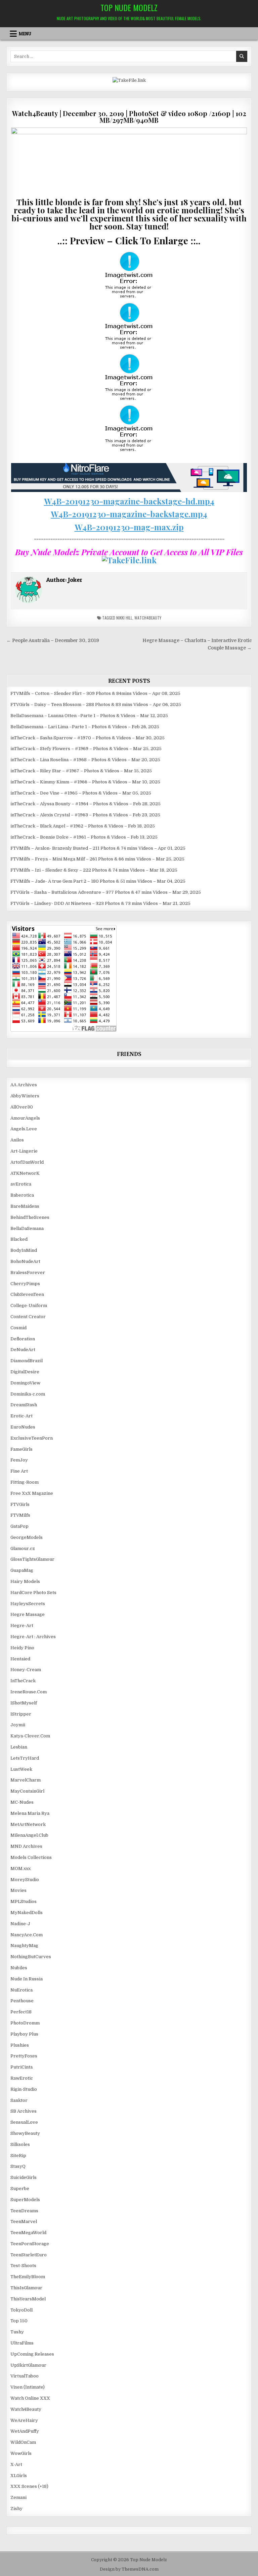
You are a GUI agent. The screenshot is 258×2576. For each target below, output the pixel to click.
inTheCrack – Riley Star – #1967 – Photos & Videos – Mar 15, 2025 (81, 771)
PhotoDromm (25, 2023)
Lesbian (19, 1747)
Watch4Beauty (148, 618)
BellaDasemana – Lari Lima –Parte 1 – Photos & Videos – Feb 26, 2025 (85, 727)
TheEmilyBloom (28, 2277)
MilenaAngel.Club (29, 1835)
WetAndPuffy (25, 2431)
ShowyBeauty (25, 2133)
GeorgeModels (27, 1537)
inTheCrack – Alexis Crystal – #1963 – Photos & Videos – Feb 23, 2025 (85, 815)
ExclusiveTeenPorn (32, 1438)
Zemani (18, 2497)
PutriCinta (21, 2067)
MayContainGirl (27, 1791)
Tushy (17, 2332)
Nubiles (19, 1968)
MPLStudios (24, 1901)
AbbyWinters (25, 1096)
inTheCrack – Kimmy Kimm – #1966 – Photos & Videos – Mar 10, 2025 (85, 782)
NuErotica (21, 1990)
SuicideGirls (24, 2177)
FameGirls (21, 1449)
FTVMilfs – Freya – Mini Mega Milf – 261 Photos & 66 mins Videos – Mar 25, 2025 (97, 859)
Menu (25, 34)
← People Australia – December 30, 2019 (53, 641)
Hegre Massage (28, 1614)
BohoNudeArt (25, 1261)
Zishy (16, 2509)
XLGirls (19, 2476)
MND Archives (26, 1846)
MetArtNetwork (28, 1824)
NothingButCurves (31, 1957)
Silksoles (20, 2144)
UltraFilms (22, 2343)
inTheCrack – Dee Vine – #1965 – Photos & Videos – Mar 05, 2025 (81, 793)
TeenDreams (24, 2211)
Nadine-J (20, 1924)
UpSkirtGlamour (28, 2365)
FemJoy (19, 1460)
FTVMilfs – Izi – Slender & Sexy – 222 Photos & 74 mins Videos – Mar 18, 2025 (94, 870)
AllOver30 (22, 1107)
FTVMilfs (20, 1515)
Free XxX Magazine (32, 1493)
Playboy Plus (24, 2034)
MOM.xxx (20, 1868)
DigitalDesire (25, 1372)
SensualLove (24, 2122)
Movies (18, 1890)
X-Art (16, 2464)
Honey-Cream (26, 1670)
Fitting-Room (25, 1482)
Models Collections (31, 1857)
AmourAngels (25, 1118)
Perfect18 (21, 2012)
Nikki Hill (124, 618)
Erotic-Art (21, 1416)
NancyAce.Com (27, 1935)
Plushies (20, 2045)
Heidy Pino (22, 1648)
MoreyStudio (25, 1880)
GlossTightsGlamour (32, 1559)
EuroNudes (23, 1427)
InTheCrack (23, 1681)
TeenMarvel (24, 2221)
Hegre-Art (22, 1626)
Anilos (17, 1140)
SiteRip (18, 2156)
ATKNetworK (25, 1173)
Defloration (23, 1339)
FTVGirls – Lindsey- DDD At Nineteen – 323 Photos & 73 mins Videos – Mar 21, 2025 (100, 903)
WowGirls (21, 2453)
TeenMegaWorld (28, 2233)
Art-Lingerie (24, 1151)
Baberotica (22, 1195)
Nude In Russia (27, 1979)
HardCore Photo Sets (33, 1593)
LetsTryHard (25, 1758)
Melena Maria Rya (30, 1813)
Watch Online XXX (30, 2398)
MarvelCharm (26, 1780)
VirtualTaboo (25, 2376)
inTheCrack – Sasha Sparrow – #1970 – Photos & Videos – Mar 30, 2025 (88, 738)
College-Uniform (29, 1305)
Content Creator (28, 1317)
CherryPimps (25, 1284)
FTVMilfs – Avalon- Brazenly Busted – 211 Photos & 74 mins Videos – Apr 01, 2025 (98, 848)
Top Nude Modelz (129, 7)
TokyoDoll (21, 2310)
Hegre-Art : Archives (33, 1637)
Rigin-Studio (24, 2089)
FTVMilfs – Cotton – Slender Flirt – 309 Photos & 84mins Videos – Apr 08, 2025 (95, 693)
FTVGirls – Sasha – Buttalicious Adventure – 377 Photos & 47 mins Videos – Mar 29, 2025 (106, 892)
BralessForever (28, 1273)
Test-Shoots (23, 2266)
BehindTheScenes (30, 1217)
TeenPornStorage (30, 2244)
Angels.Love (24, 1129)
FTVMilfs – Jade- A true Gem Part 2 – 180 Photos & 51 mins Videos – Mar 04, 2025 (98, 881)
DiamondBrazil (27, 1361)
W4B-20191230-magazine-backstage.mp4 (129, 514)
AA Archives (24, 1085)
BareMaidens (25, 1206)
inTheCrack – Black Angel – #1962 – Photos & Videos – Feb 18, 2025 (83, 826)
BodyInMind (24, 1250)
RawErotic (22, 2078)
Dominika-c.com (28, 1394)
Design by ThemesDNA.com (129, 2569)
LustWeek (21, 1769)
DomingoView (25, 1383)
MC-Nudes (22, 1802)
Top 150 (19, 2321)
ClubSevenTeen (27, 1294)
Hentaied (20, 1659)
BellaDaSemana (27, 1228)
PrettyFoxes (24, 2056)
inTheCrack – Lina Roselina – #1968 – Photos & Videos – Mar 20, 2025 (85, 760)
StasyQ (18, 2166)
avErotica (21, 1184)
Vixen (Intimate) (28, 2387)
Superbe (20, 2189)
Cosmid (18, 1328)
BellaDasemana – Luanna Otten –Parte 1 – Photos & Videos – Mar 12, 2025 (89, 716)
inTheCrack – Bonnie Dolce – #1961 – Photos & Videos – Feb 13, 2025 (84, 837)
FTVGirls (20, 1504)
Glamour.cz (23, 1548)
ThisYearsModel (28, 2299)
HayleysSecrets (28, 1604)
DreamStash (24, 1405)
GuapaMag (22, 1570)
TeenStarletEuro (29, 2255)
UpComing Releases (32, 2354)
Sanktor (19, 2100)
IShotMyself (24, 1703)
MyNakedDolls (27, 1913)
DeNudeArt (23, 1350)
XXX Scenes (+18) (29, 2486)
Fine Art (19, 1471)
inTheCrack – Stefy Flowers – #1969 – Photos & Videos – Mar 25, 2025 (86, 749)
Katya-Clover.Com (30, 1736)
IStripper (21, 1714)
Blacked (19, 1239)
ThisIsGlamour (26, 2288)
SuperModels (25, 2200)
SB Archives (24, 2111)
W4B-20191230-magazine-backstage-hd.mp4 (129, 501)
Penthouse (22, 2001)
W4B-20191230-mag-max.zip (129, 527)
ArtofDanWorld (27, 1162)
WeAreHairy (24, 2420)
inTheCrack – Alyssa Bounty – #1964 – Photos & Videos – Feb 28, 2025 (85, 804)
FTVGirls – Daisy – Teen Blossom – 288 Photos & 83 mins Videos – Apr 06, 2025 (96, 704)
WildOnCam (23, 2442)
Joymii (18, 1725)
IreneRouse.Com (29, 1692)
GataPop (19, 1526)
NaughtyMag (24, 1946)
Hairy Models (25, 1581)
